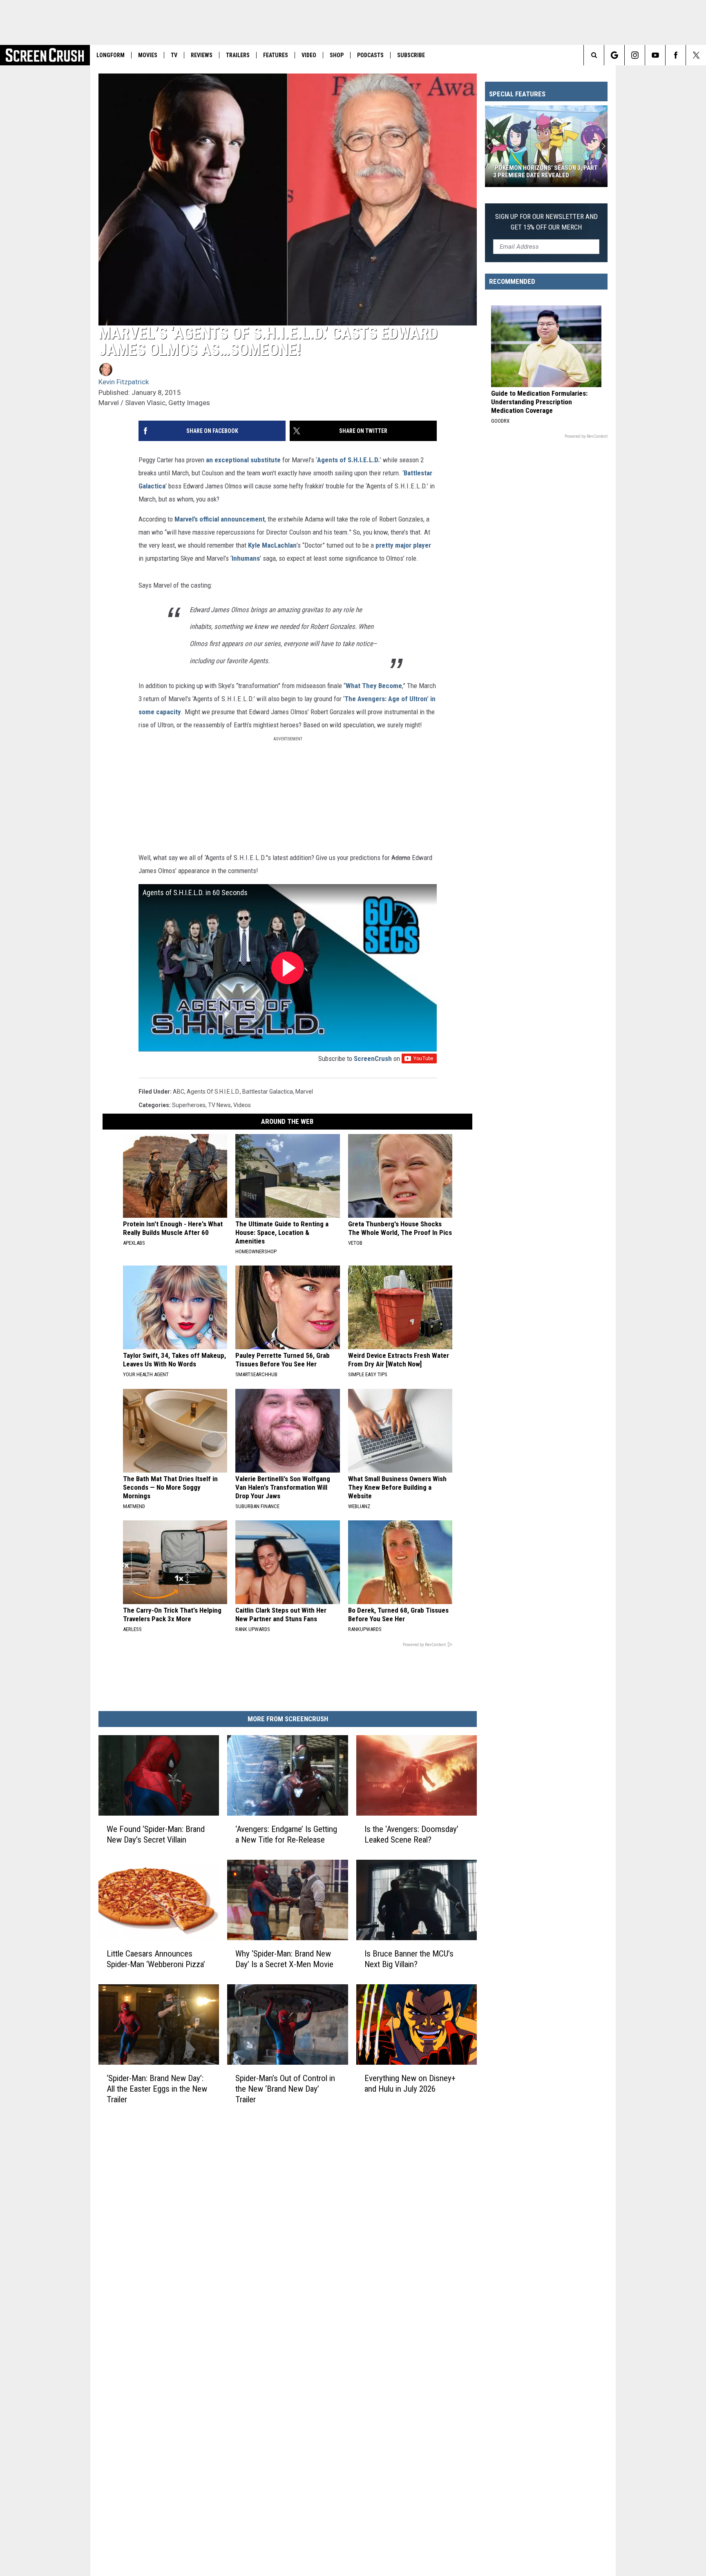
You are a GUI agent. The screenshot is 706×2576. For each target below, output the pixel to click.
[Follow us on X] (696, 55)
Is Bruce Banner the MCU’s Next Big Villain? (409, 1959)
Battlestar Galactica (268, 1092)
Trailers (238, 55)
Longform (111, 55)
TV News (219, 1105)
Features (276, 55)
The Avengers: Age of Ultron (386, 699)
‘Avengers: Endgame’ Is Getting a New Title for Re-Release (286, 1834)
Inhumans (246, 558)
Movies (148, 55)
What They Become (374, 686)
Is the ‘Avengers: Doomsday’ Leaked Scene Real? (411, 1834)
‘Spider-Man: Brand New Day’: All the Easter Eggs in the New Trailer (157, 2089)
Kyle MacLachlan (272, 545)
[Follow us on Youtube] (655, 55)
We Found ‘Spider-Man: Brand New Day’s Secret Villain (156, 1834)
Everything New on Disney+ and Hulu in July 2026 (410, 2084)
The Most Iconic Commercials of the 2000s (542, 172)
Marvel (304, 1092)
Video (309, 55)
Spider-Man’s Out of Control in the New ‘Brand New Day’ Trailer (285, 2089)
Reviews (202, 55)
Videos (242, 1105)
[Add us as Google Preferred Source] (614, 55)
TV (174, 55)
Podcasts (370, 55)
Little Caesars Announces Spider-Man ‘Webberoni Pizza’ (156, 1959)
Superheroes (189, 1105)
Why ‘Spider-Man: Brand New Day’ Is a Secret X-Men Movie (284, 1959)
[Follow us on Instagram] (635, 55)
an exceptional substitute (243, 460)
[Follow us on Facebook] (676, 55)
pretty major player (403, 545)
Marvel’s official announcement (220, 519)
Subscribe (411, 55)
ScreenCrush (373, 1058)
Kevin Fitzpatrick (124, 382)
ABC (179, 1092)
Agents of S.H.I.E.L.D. (349, 460)
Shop (337, 55)
